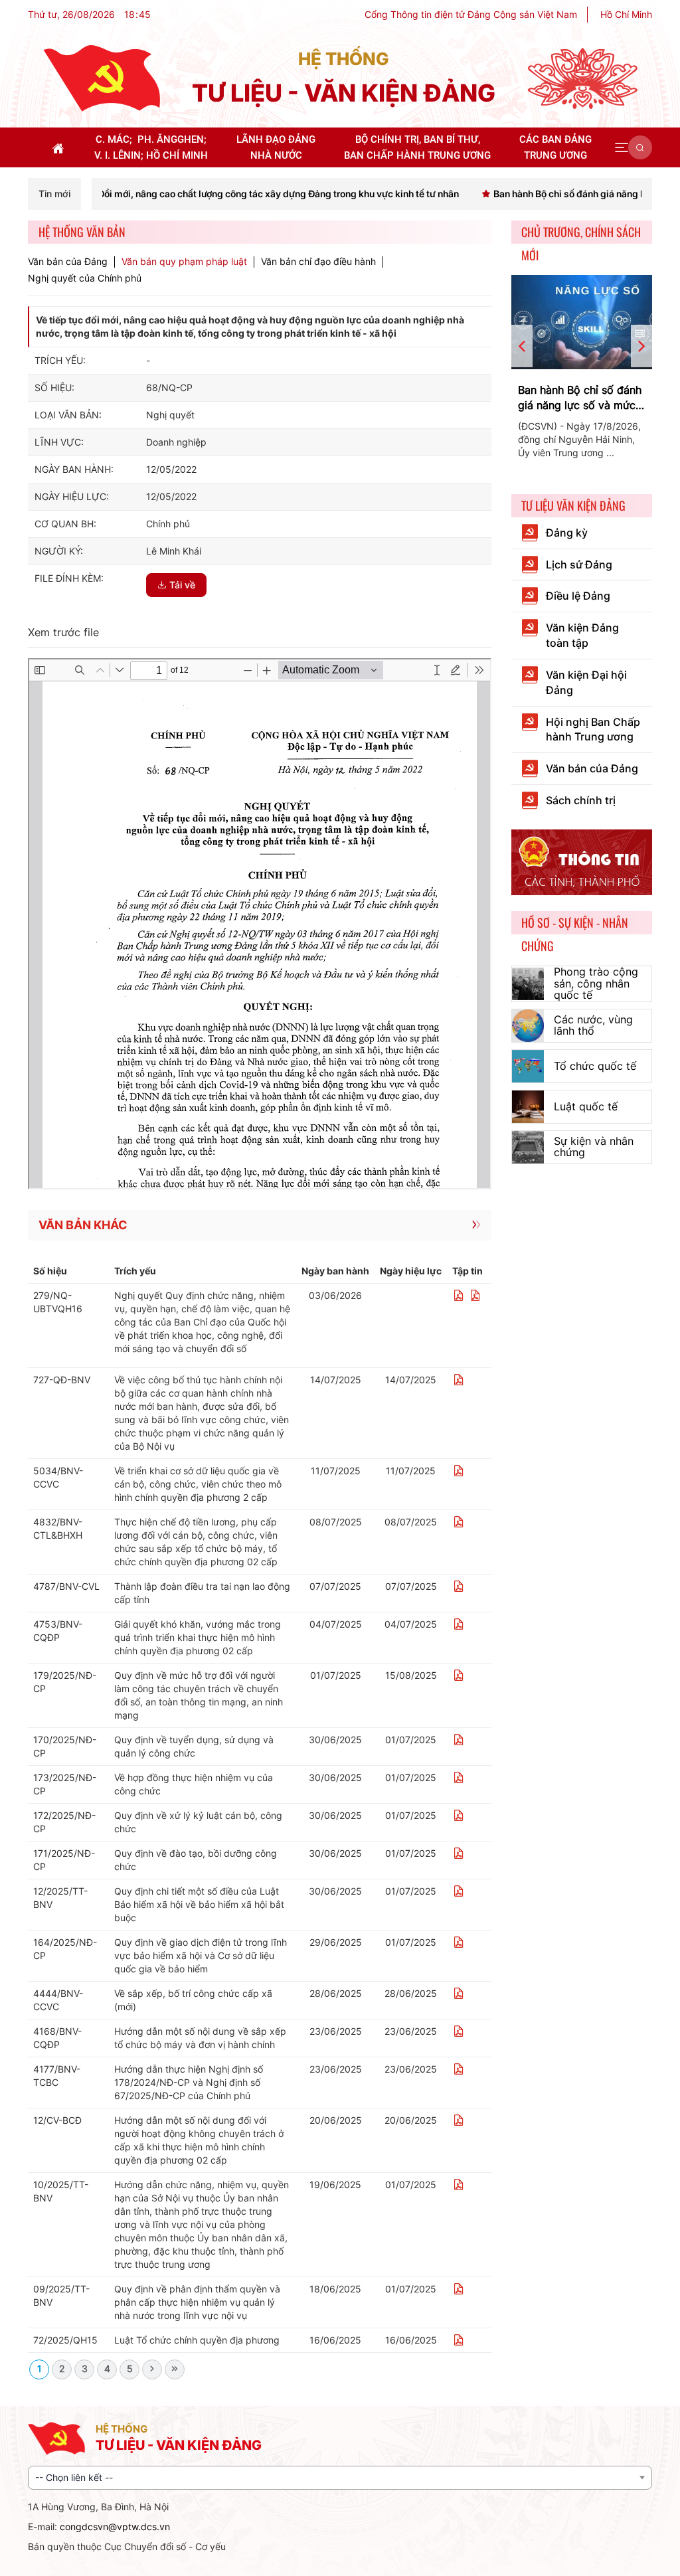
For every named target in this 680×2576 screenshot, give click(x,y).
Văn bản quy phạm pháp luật (184, 262)
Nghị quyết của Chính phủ (85, 278)
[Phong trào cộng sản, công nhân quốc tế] (528, 984)
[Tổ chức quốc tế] (528, 1066)
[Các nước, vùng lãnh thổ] (528, 1026)
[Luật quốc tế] (528, 1107)
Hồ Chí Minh (626, 14)
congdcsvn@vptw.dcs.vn (115, 2527)
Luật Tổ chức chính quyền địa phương (197, 2340)
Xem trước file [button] (63, 632)
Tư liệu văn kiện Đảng (573, 505)
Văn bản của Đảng (68, 262)
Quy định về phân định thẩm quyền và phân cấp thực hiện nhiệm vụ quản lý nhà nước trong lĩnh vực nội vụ (197, 2302)
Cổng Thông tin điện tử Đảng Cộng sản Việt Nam (471, 14)
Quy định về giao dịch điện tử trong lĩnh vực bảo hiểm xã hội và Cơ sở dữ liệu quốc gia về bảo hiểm (201, 1955)
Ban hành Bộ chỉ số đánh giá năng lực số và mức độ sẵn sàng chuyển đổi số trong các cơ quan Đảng (580, 398)
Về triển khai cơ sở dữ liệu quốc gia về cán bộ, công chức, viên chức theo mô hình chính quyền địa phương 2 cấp (198, 1484)
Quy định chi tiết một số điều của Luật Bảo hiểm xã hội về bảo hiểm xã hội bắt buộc (199, 1904)
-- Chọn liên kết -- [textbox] (74, 2477)
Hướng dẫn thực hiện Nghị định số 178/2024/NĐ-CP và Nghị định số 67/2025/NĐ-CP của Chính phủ (189, 2082)
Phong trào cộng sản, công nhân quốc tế (596, 983)
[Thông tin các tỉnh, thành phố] (582, 861)
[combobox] (340, 2478)
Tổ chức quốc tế (595, 1066)
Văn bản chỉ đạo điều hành (318, 262)
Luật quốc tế (586, 1106)
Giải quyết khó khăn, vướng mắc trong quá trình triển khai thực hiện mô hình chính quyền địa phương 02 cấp (198, 1637)
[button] (622, 147)
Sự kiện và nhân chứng (594, 1147)
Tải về (182, 585)
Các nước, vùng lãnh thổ (593, 1025)
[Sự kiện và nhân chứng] (528, 1147)
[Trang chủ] (102, 77)
